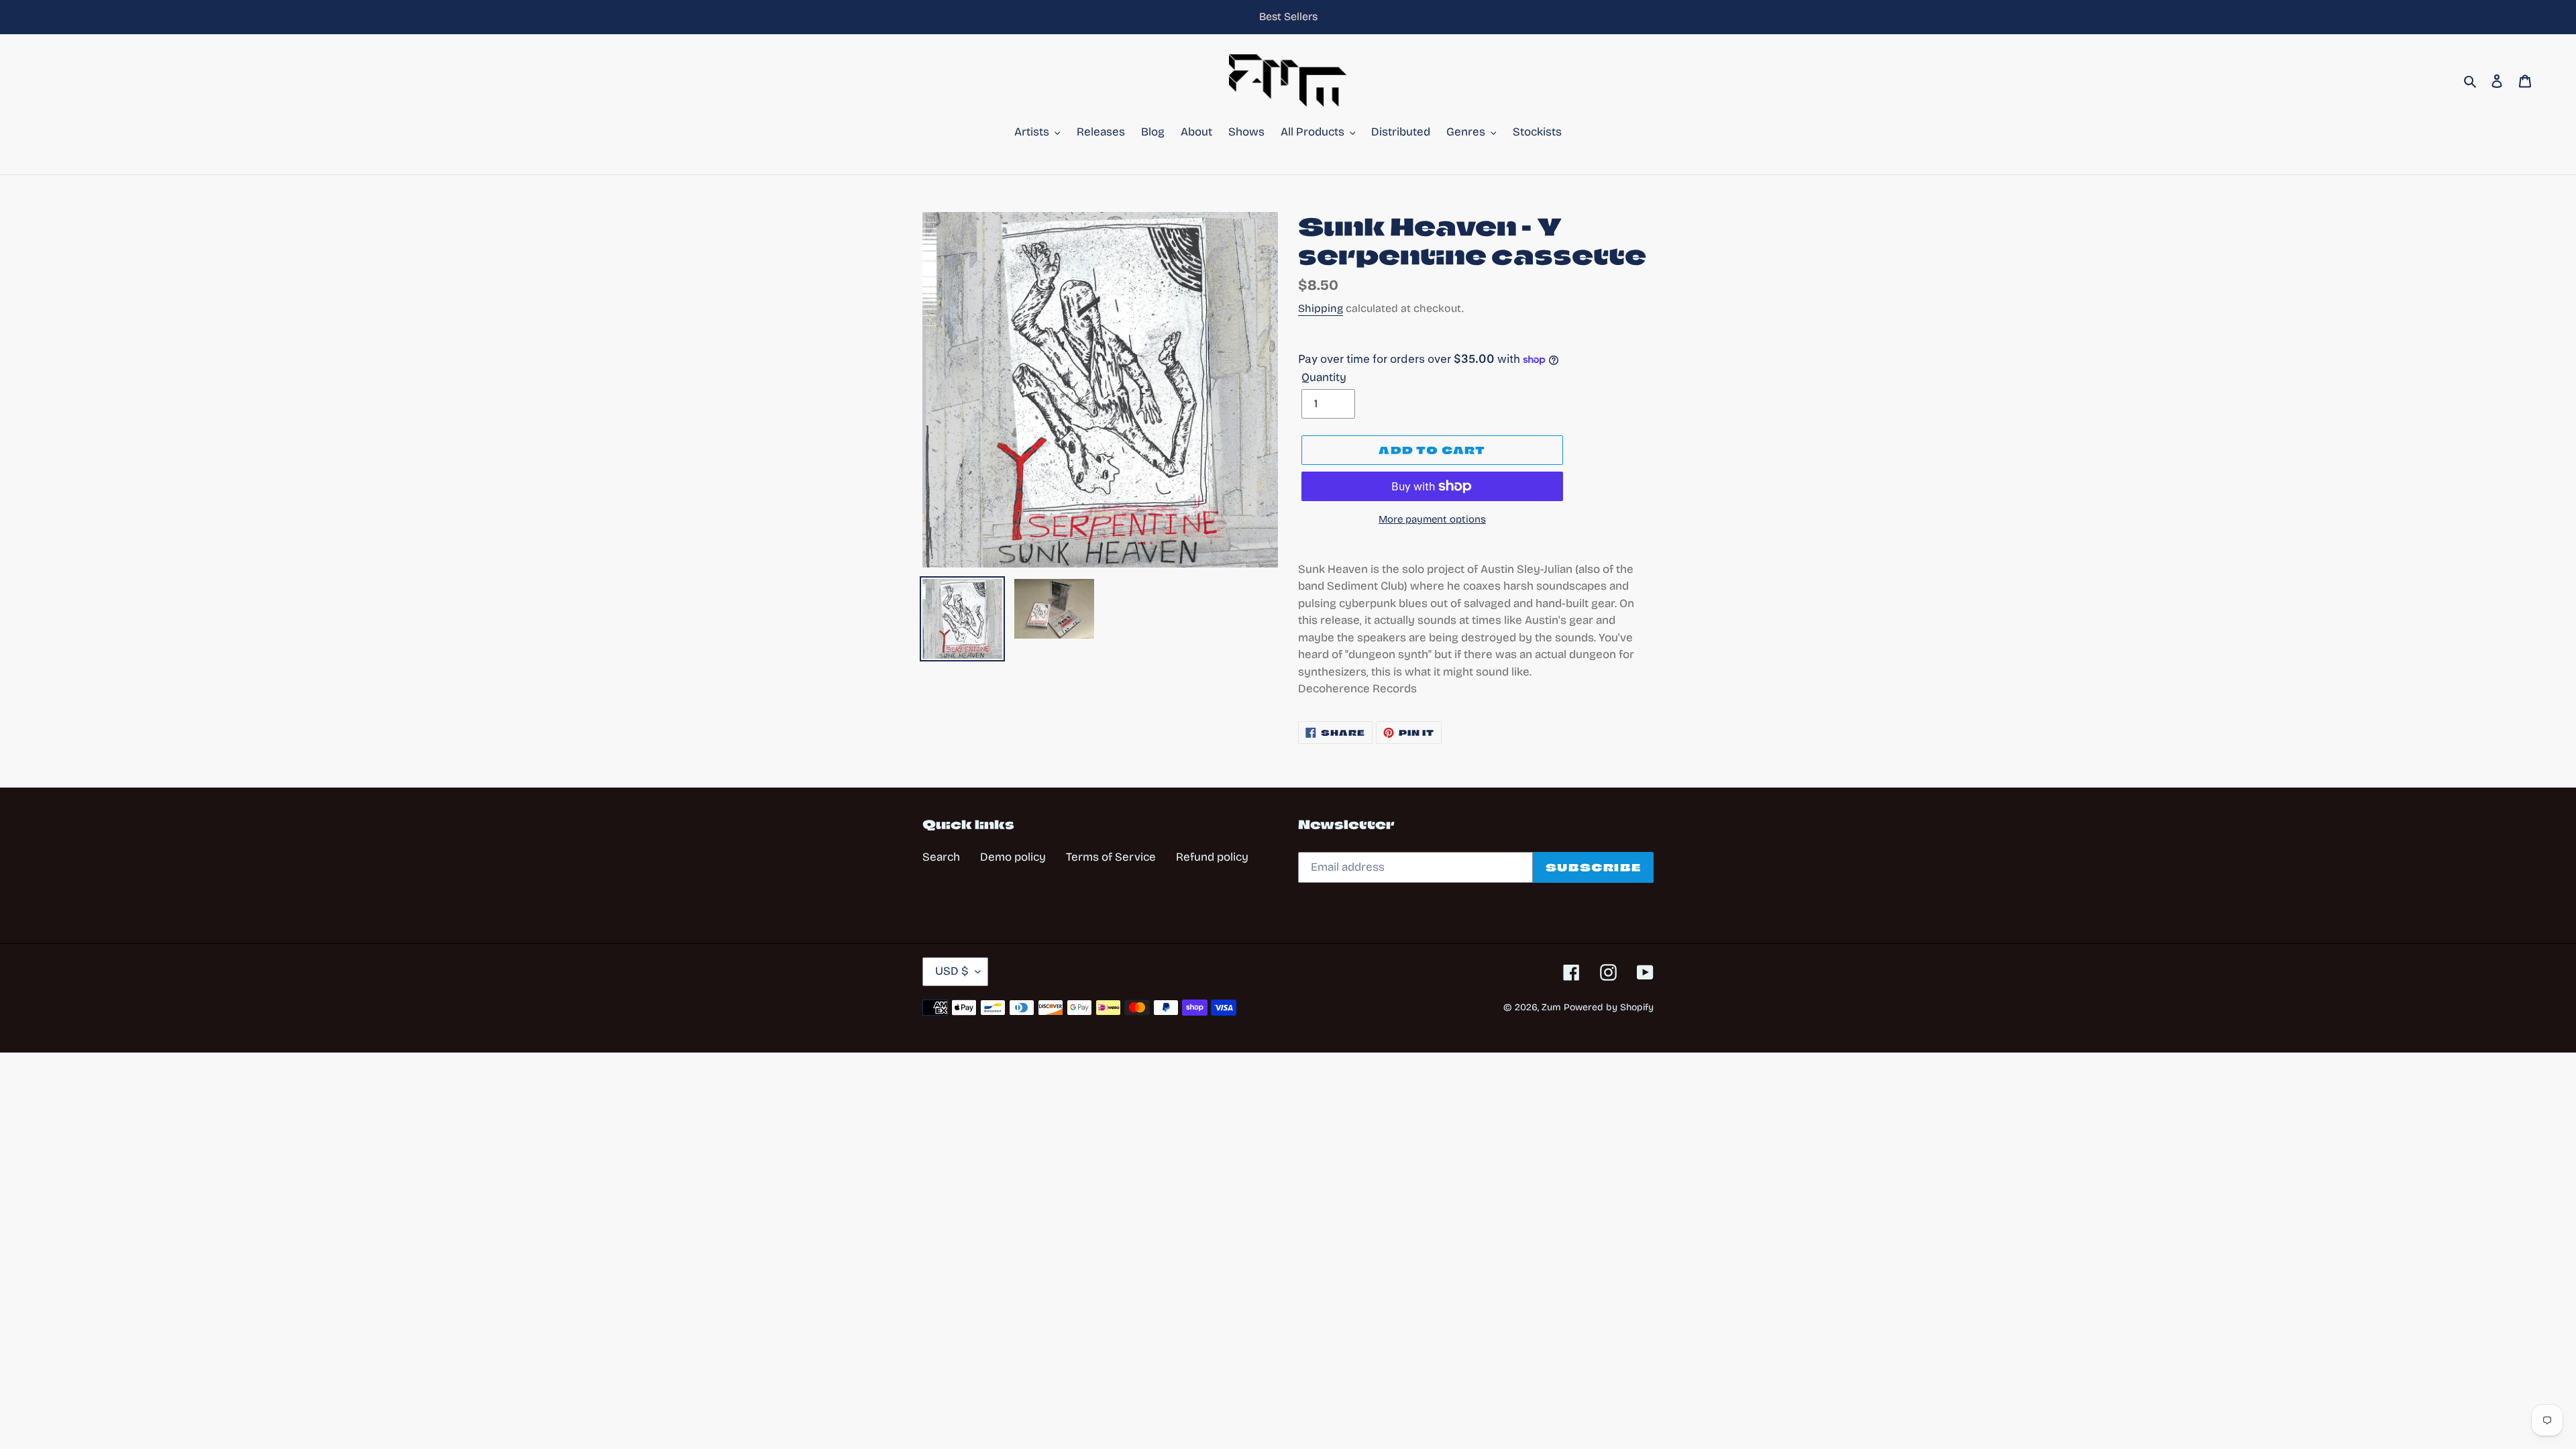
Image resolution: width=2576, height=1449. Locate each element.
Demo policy (1013, 857)
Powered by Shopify (1609, 1007)
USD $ (952, 971)
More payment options (1432, 519)
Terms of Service (1111, 857)
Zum (1551, 1007)
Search (941, 857)
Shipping (1321, 308)
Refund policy (1212, 857)
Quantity (1324, 377)
